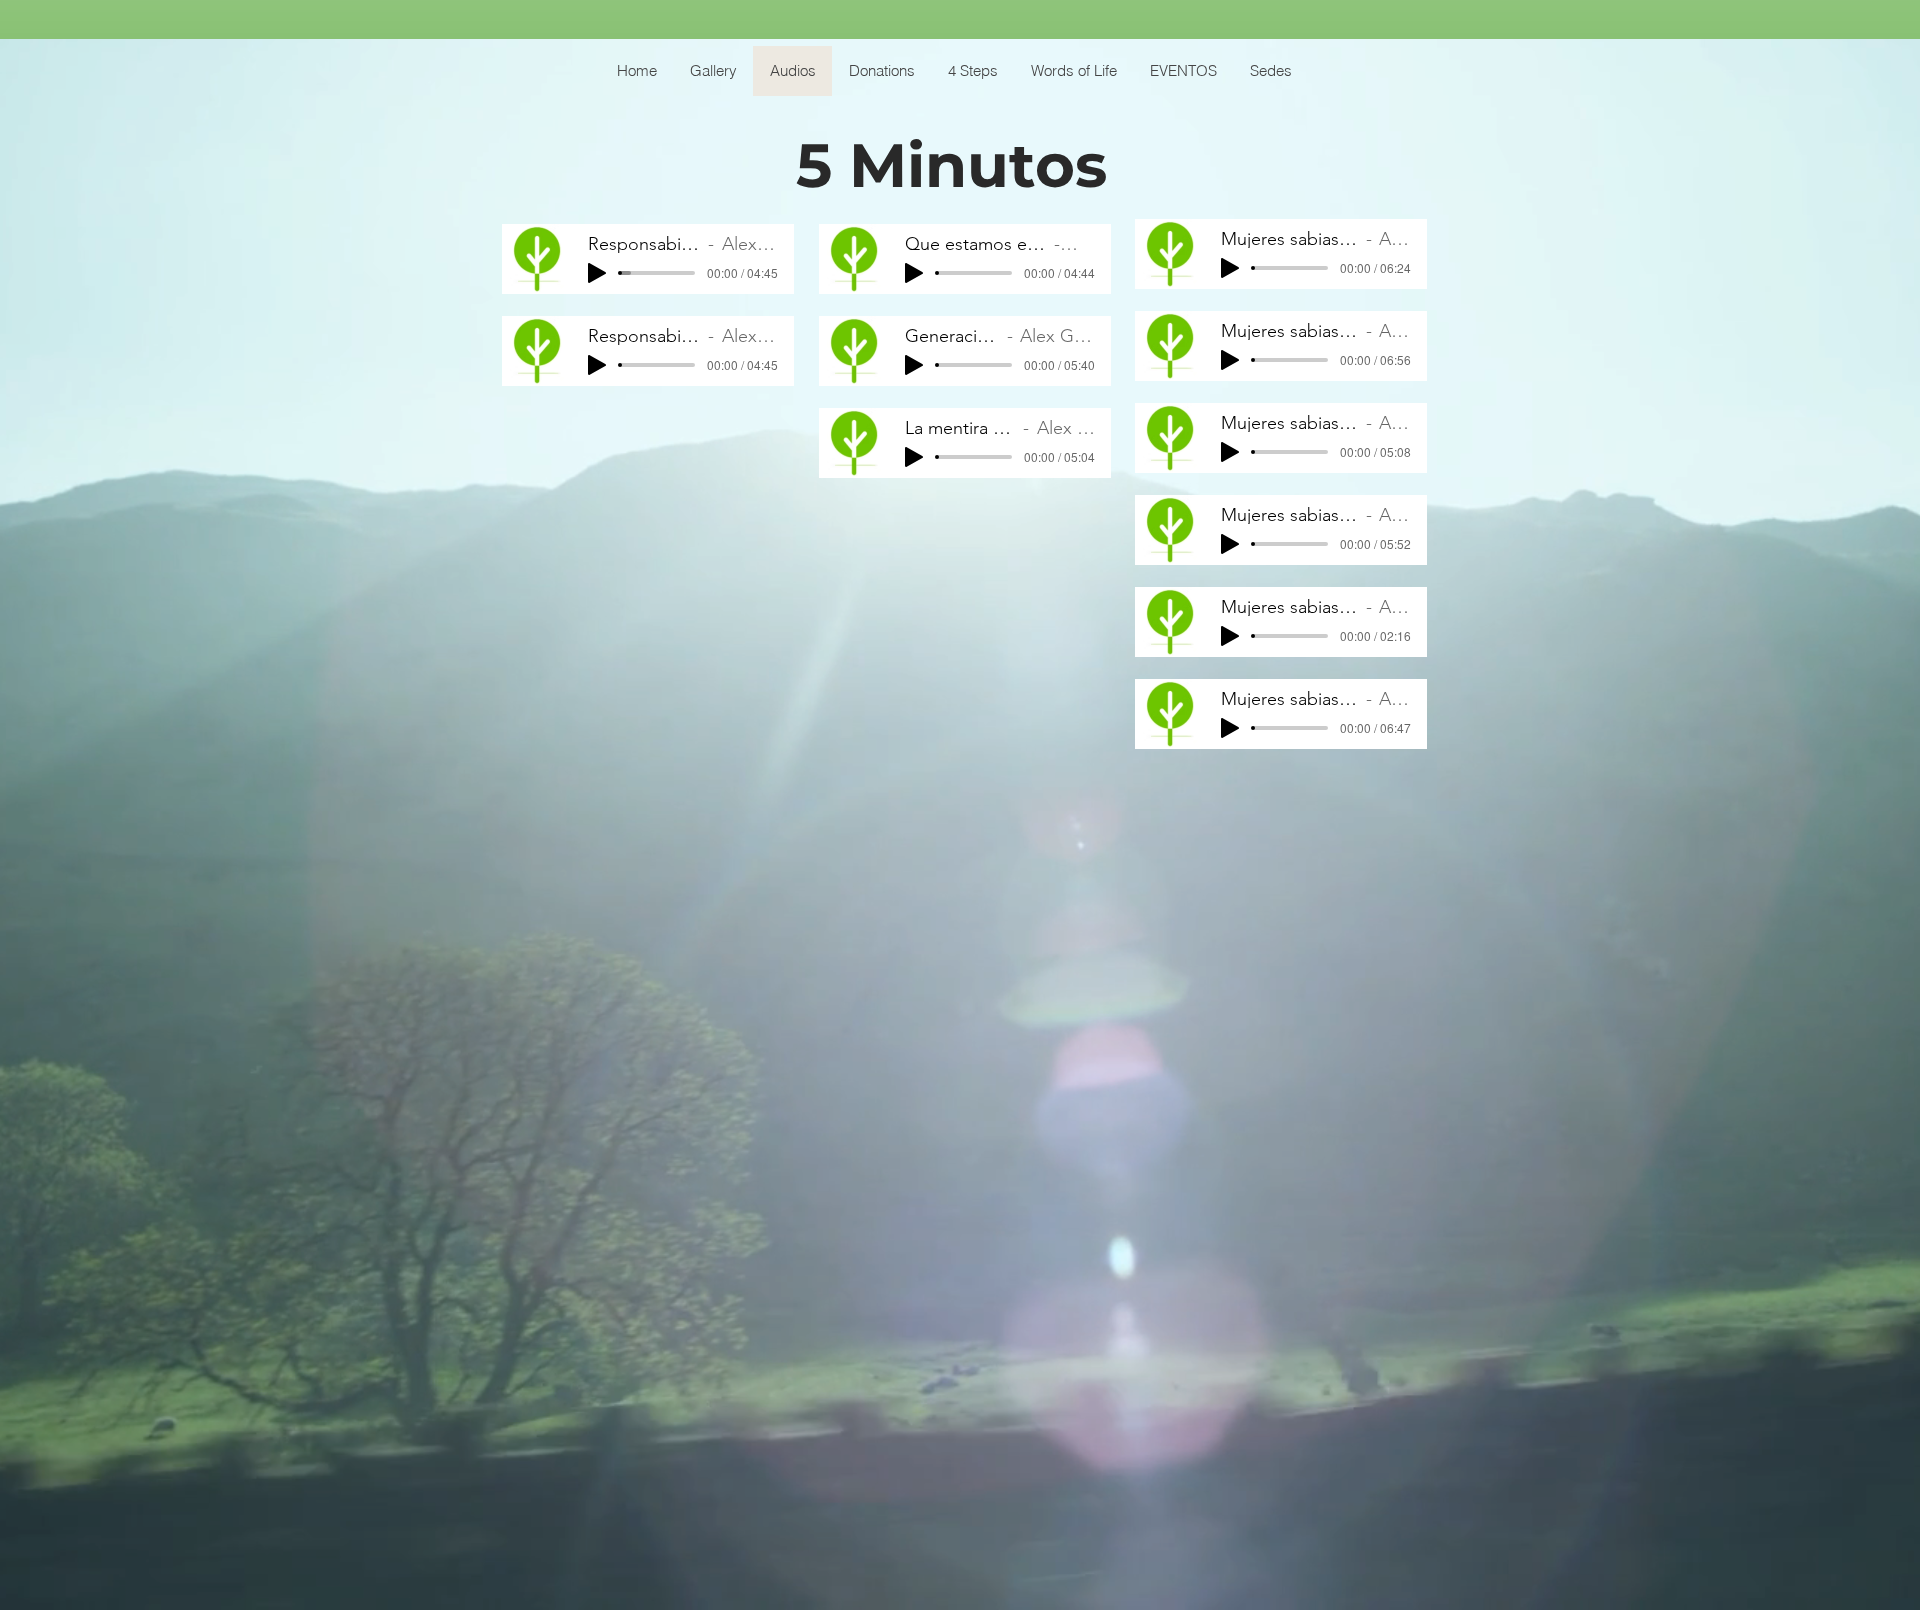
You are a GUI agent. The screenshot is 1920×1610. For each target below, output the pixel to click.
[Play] (597, 273)
